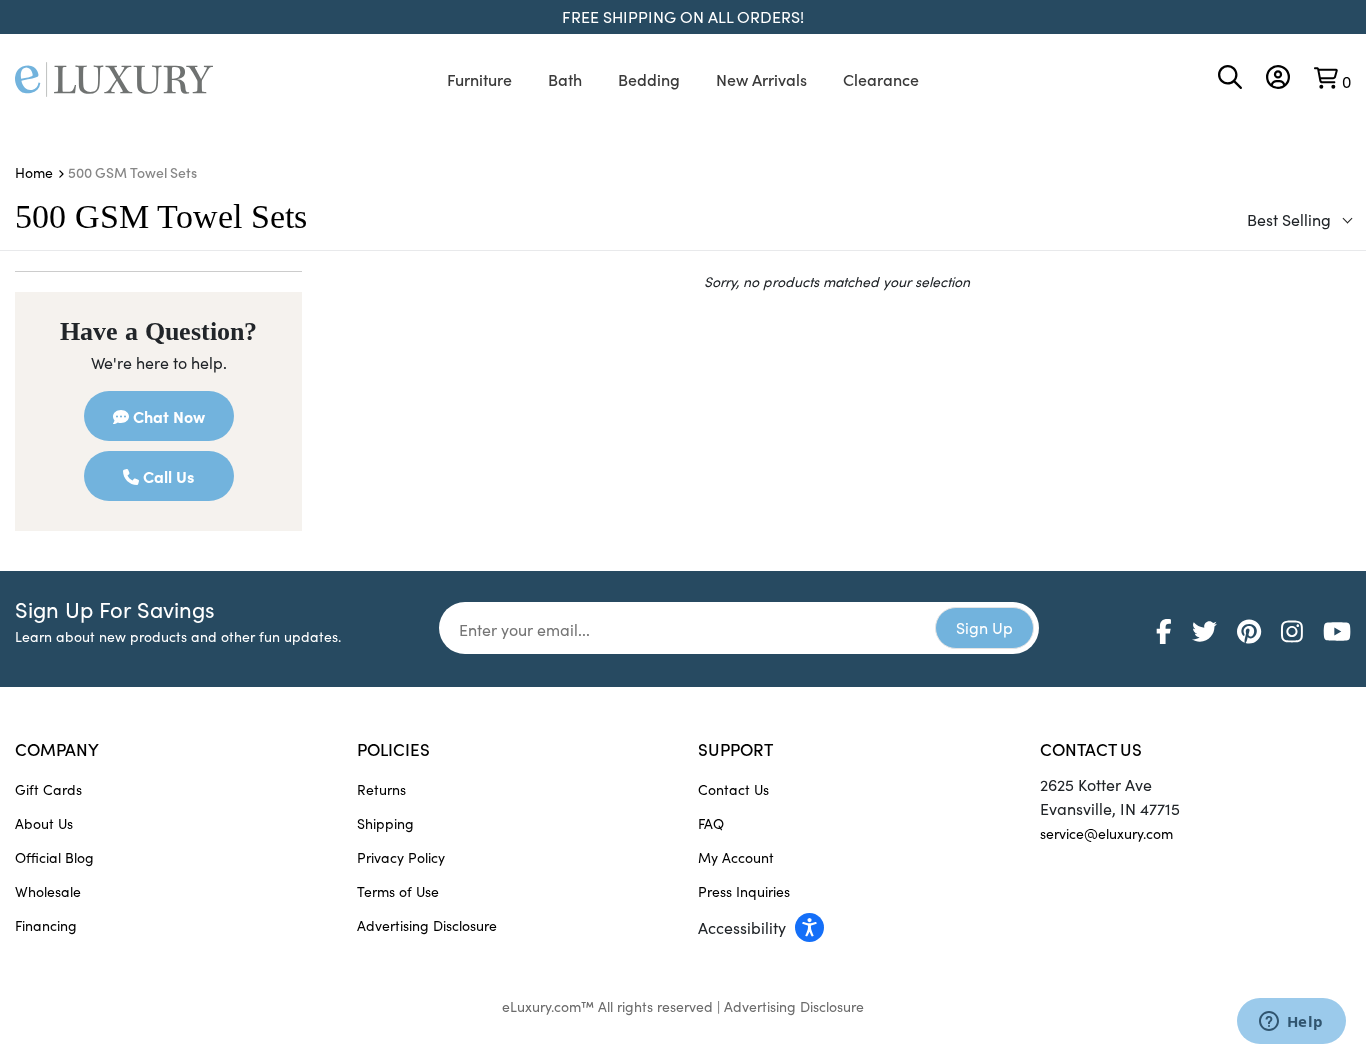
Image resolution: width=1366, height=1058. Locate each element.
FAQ (711, 823)
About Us (44, 823)
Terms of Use (398, 891)
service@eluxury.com (1106, 833)
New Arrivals (761, 79)
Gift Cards (48, 789)
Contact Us (733, 789)
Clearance (881, 79)
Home (34, 172)
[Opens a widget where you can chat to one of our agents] (1291, 1023)
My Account (736, 857)
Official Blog (54, 857)
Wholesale (48, 891)
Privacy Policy (401, 857)
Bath (565, 79)
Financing (46, 925)
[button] (854, 926)
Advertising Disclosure (427, 925)
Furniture (479, 79)
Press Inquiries (744, 891)
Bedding (649, 79)
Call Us (166, 476)
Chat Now (167, 416)
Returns (381, 789)
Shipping (385, 823)
